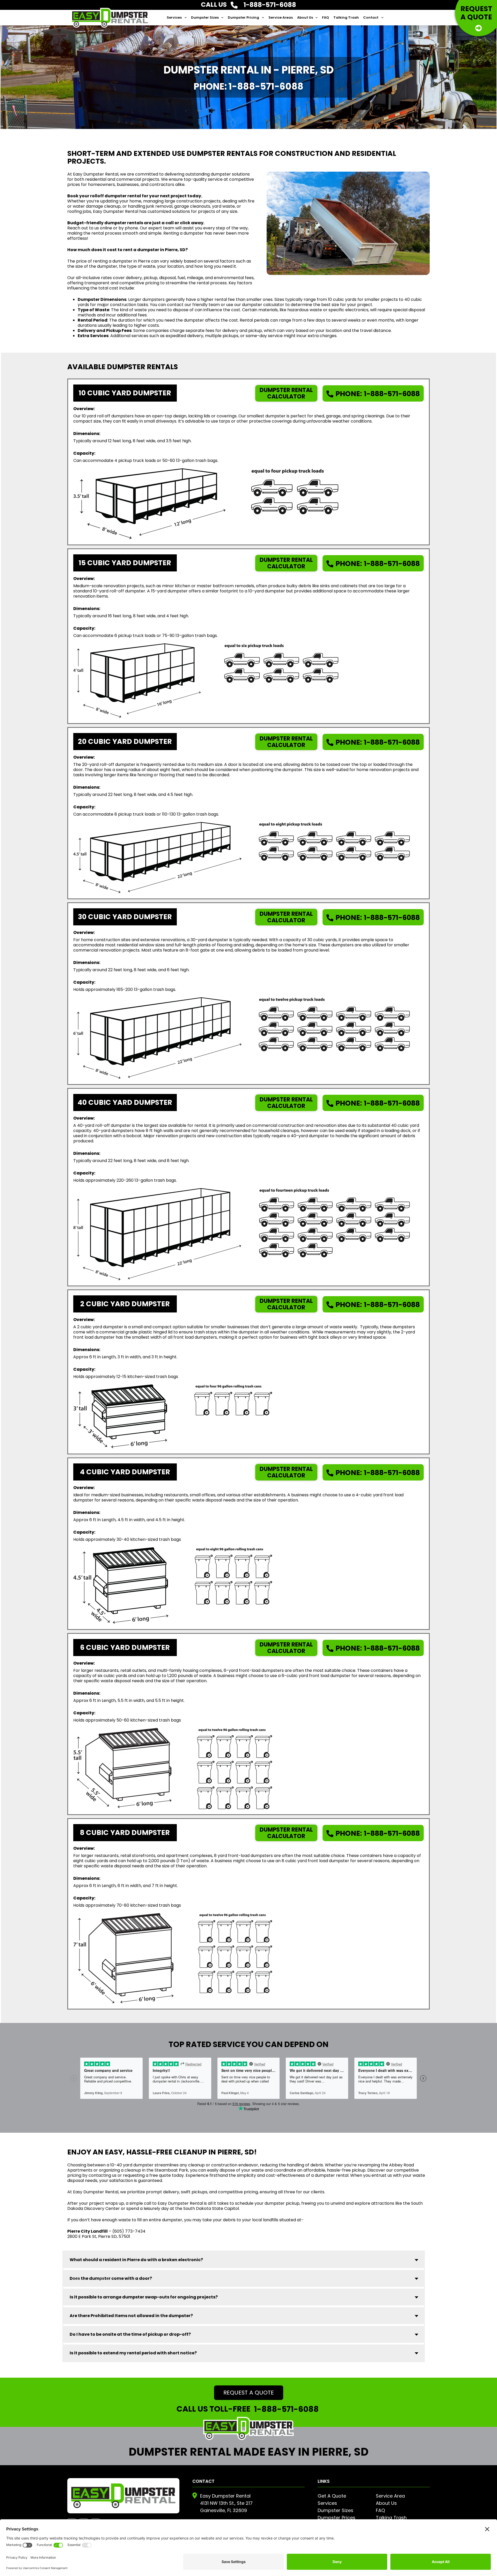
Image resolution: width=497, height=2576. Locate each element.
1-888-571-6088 (378, 394)
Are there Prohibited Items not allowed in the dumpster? (131, 2316)
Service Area (390, 2496)
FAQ (326, 17)
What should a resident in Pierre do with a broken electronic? (136, 2260)
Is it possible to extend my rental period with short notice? (133, 2353)
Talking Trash (346, 17)
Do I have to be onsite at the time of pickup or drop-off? (130, 2334)
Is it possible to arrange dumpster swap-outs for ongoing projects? (144, 2297)
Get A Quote (332, 2496)
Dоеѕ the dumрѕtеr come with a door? (111, 2278)
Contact (371, 17)
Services (174, 17)
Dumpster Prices (337, 2518)
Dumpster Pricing (243, 17)
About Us (305, 17)
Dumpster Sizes (205, 17)
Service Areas (281, 17)
